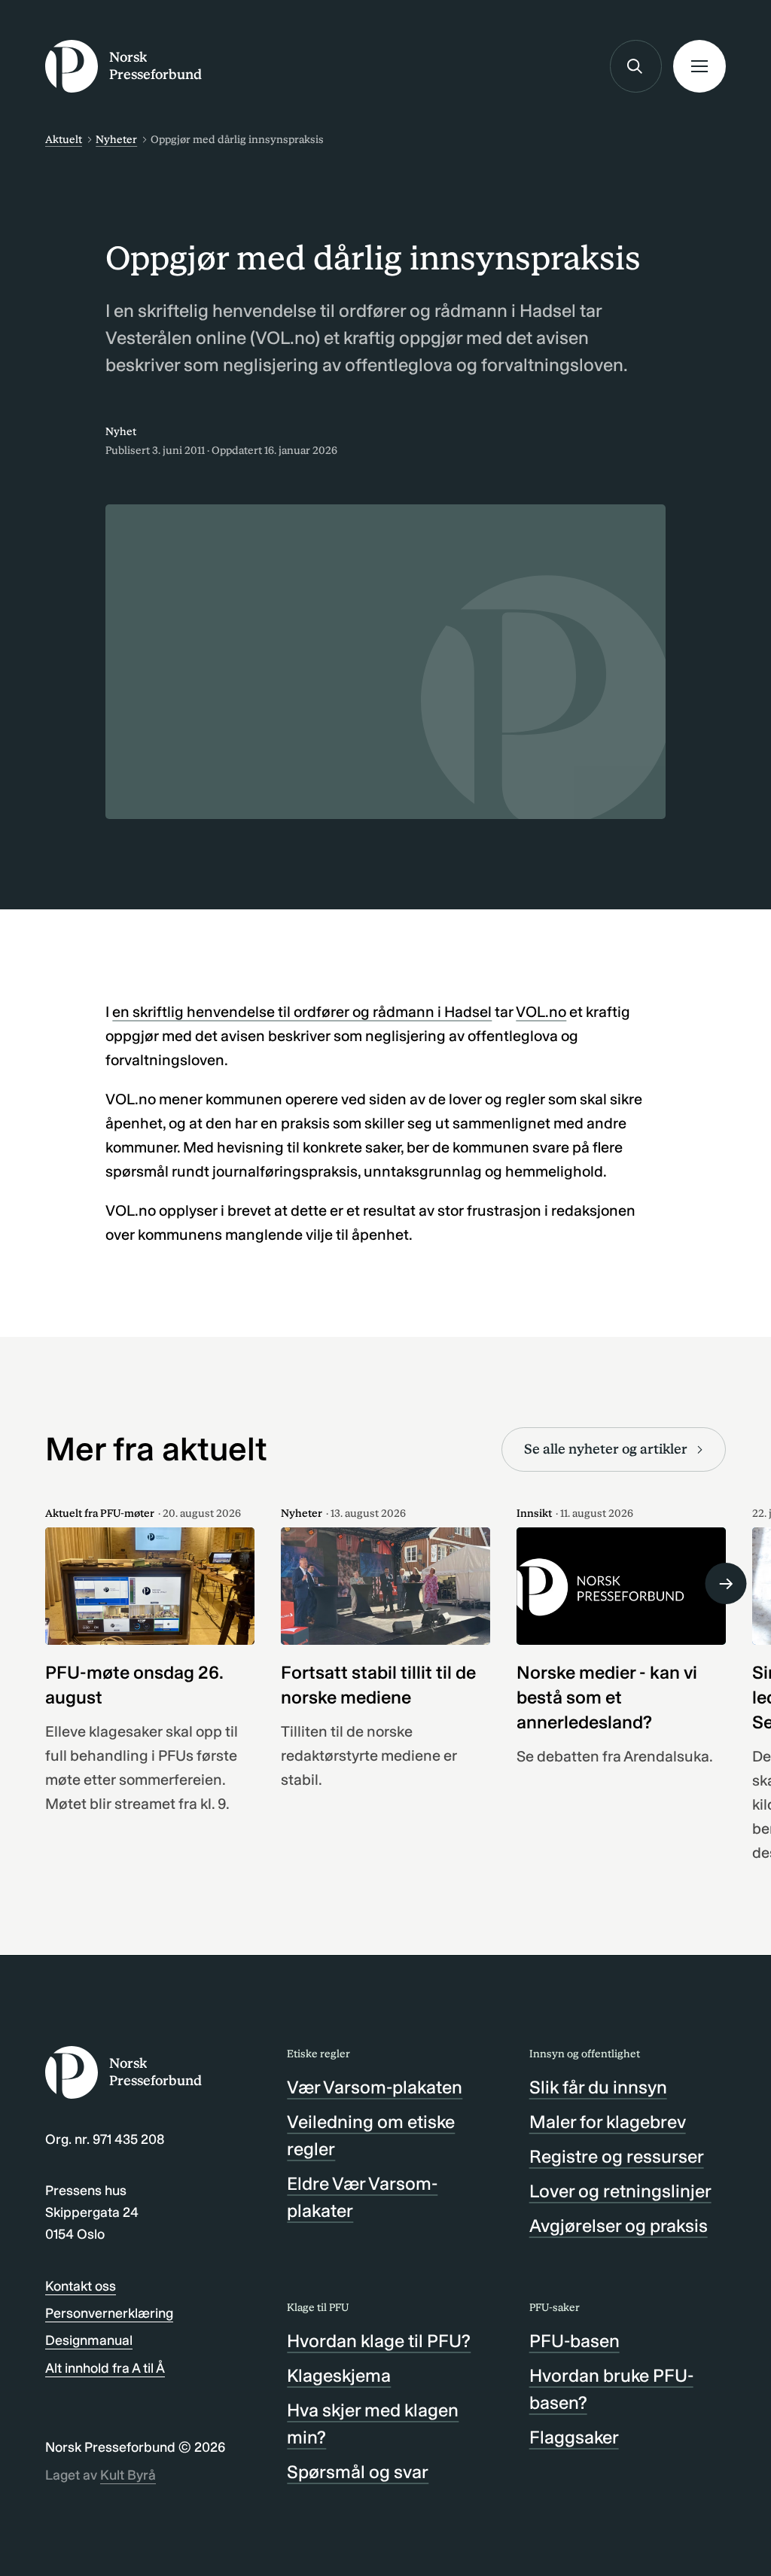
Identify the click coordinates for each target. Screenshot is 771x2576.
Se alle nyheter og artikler (606, 1449)
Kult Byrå (128, 2475)
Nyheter (116, 140)
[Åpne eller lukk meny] (699, 66)
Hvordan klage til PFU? (379, 2341)
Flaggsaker (574, 2437)
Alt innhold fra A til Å (105, 2368)
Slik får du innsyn (598, 2087)
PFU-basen (574, 2341)
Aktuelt (64, 140)
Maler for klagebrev (608, 2122)
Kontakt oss (81, 2286)
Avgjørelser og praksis (619, 2226)
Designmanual (89, 2340)
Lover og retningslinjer (620, 2191)
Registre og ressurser (617, 2156)
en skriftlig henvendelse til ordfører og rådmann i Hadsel (302, 1012)
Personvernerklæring (109, 2313)
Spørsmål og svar (358, 2472)
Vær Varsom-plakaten (375, 2087)
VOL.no (541, 1012)
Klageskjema (339, 2375)
